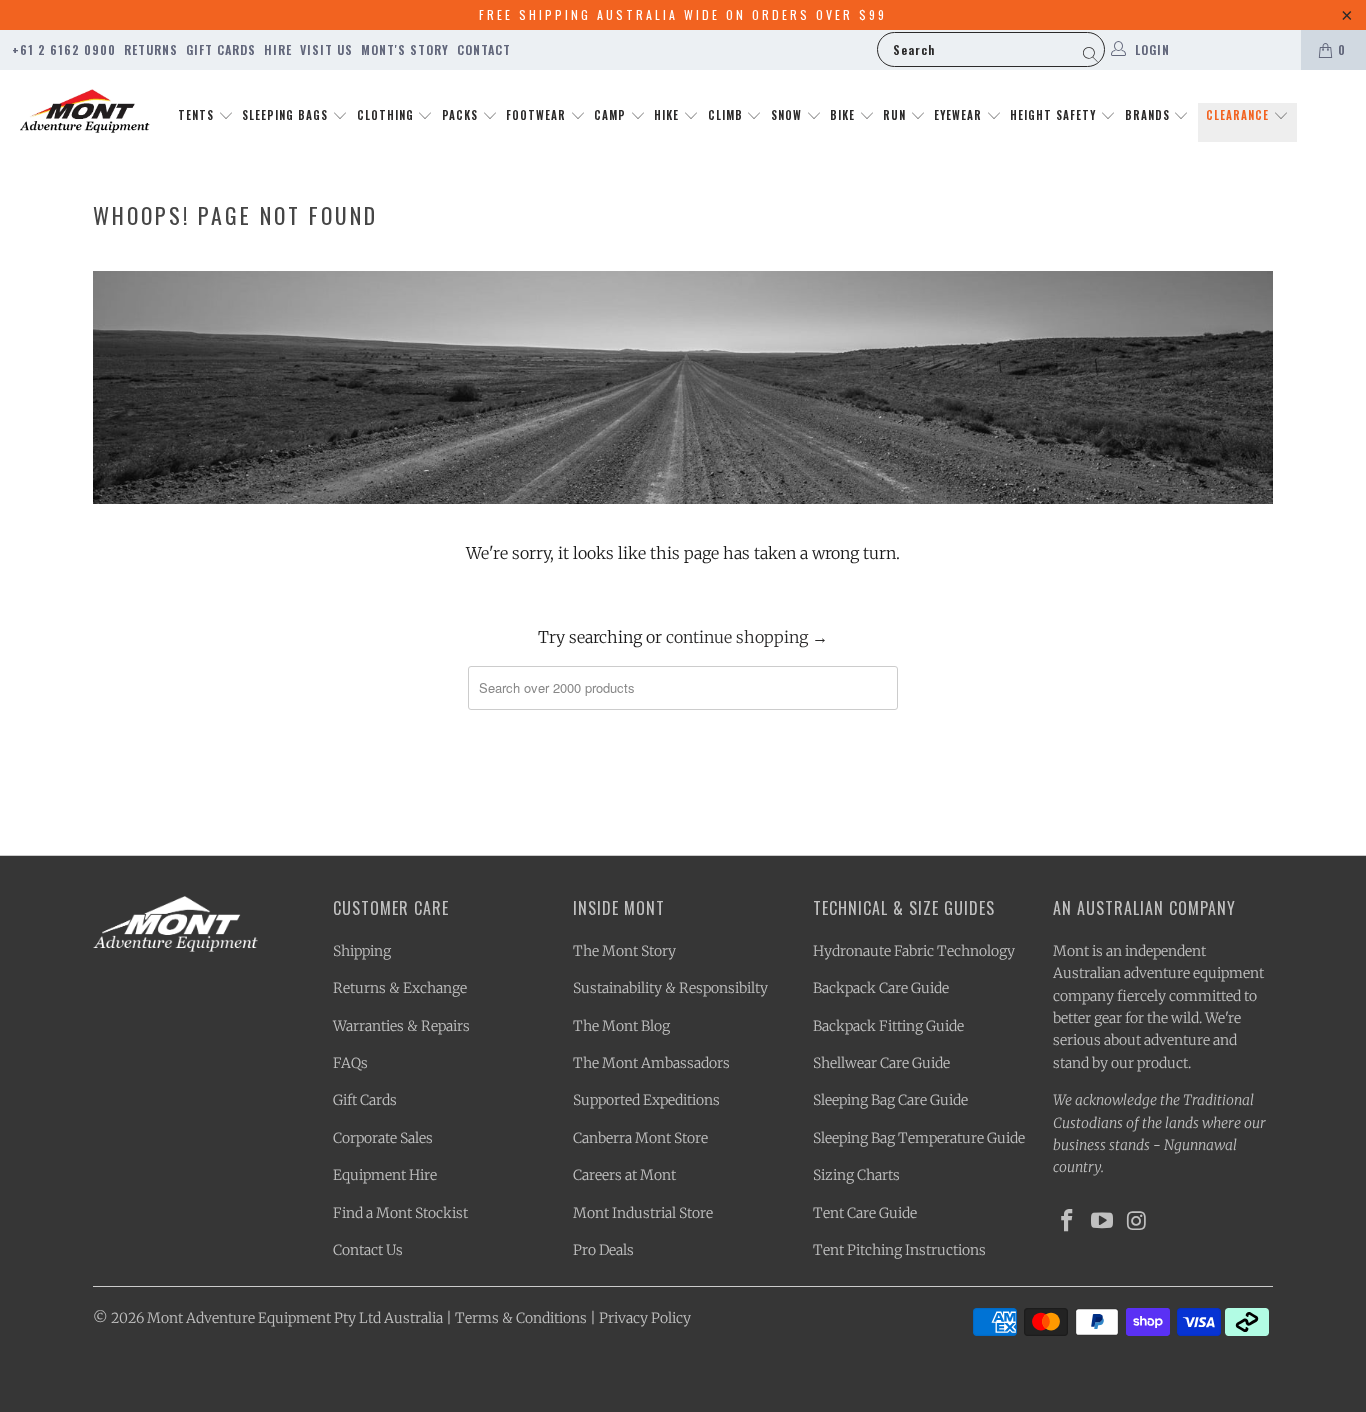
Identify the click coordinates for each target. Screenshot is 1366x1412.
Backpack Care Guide (881, 988)
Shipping (362, 951)
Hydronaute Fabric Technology (914, 951)
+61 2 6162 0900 (64, 49)
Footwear (538, 115)
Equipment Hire (385, 1175)
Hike (668, 115)
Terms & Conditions (521, 1318)
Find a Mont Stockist (400, 1213)
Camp (612, 115)
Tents (198, 115)
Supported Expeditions (646, 1100)
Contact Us (368, 1250)
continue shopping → (747, 637)
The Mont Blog (621, 1026)
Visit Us (326, 49)
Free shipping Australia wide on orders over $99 (683, 14)
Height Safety (1055, 115)
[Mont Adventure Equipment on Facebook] (1068, 1221)
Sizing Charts (856, 1175)
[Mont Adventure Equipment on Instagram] (1137, 1221)
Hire (278, 49)
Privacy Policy (645, 1318)
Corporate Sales (383, 1138)
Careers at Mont (624, 1175)
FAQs (350, 1063)
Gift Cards (221, 49)
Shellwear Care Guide (881, 1063)
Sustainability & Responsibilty (670, 988)
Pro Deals (603, 1250)
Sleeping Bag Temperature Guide (919, 1138)
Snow (788, 115)
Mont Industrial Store (643, 1213)
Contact (484, 49)
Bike (844, 115)
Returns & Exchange (400, 988)
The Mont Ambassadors (651, 1063)
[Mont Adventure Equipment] (85, 113)
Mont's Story (405, 49)
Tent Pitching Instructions (899, 1250)
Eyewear (960, 115)
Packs (462, 115)
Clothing (387, 115)
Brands (1149, 115)
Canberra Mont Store (640, 1138)
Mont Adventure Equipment (239, 1318)
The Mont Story (624, 951)
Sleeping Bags (287, 115)
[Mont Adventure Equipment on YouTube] (1103, 1221)
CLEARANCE (1239, 115)
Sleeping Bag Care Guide (890, 1100)
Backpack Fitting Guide (888, 1026)
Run (896, 115)
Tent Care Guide (865, 1213)
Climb (727, 115)
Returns (151, 49)
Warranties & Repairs (401, 1026)
